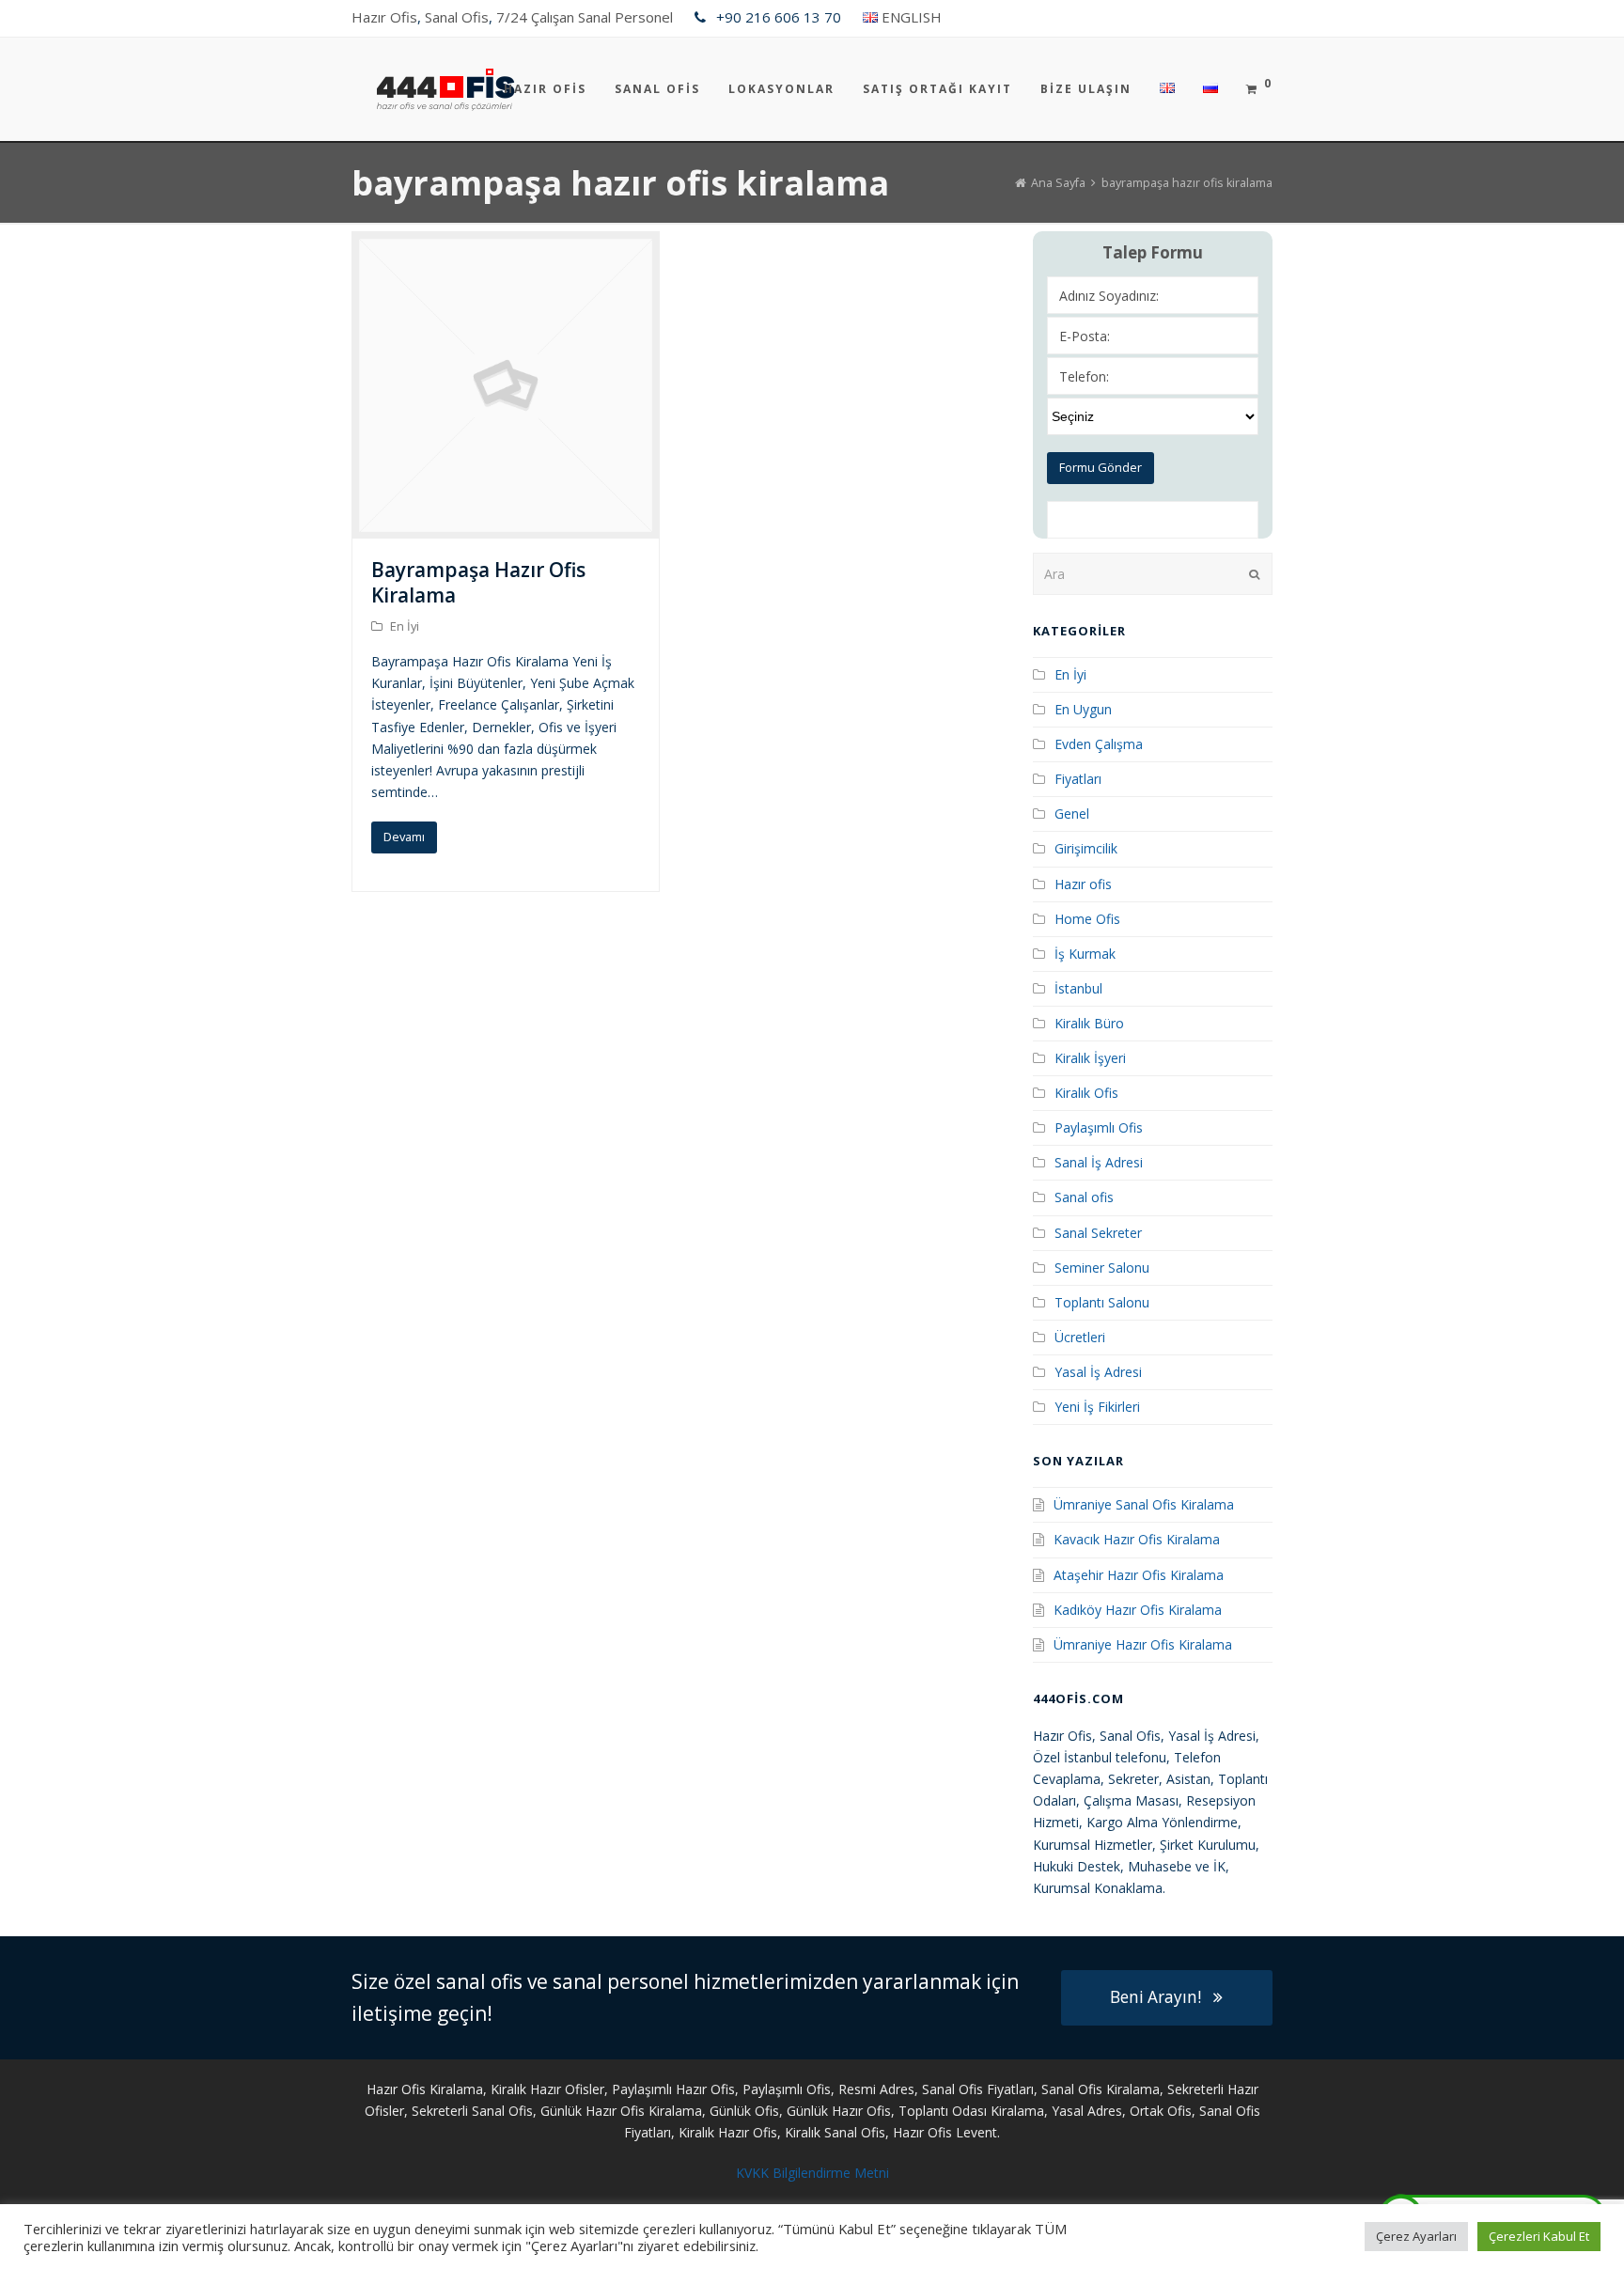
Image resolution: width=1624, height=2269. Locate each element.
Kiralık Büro (1089, 1023)
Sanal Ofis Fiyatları (978, 2089)
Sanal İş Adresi (1099, 1162)
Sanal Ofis (457, 17)
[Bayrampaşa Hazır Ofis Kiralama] (506, 528)
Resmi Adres (876, 2089)
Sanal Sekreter (1098, 1233)
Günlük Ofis (744, 2111)
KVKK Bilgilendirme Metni (812, 2173)
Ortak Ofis (1161, 2111)
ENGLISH (912, 17)
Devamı (404, 837)
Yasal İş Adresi (1098, 1372)
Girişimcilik (1086, 848)
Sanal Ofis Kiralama (1101, 2089)
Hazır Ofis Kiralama (425, 2089)
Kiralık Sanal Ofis (835, 2132)
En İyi (405, 626)
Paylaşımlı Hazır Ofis (673, 2089)
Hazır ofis (1083, 884)
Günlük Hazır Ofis (839, 2111)
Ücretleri (1080, 1337)
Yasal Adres (1087, 2111)
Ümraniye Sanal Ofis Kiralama (1144, 1504)
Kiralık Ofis (1086, 1093)
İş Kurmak (1085, 954)
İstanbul (1078, 988)
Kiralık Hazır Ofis (728, 2132)
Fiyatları (1078, 779)
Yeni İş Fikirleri (1097, 1407)
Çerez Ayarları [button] (1416, 2236)
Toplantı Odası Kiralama (971, 2111)
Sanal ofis (1084, 1197)
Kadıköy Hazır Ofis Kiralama (1138, 1610)
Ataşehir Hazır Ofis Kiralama (1139, 1575)
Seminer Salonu (1102, 1268)
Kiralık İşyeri (1090, 1058)
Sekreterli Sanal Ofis (472, 2111)
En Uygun (1083, 709)
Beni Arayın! (1156, 1997)
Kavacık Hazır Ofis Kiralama (1137, 1539)
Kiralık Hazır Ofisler (547, 2089)
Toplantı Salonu (1102, 1302)
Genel (1072, 814)
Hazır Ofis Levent (945, 2132)
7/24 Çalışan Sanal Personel (585, 17)
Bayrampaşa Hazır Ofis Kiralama (478, 582)
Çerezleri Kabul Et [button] (1539, 2236)
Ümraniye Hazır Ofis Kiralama (1143, 1644)
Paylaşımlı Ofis (1099, 1127)
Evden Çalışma (1099, 744)
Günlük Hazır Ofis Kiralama (621, 2111)
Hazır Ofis (384, 17)
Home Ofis (1087, 919)
